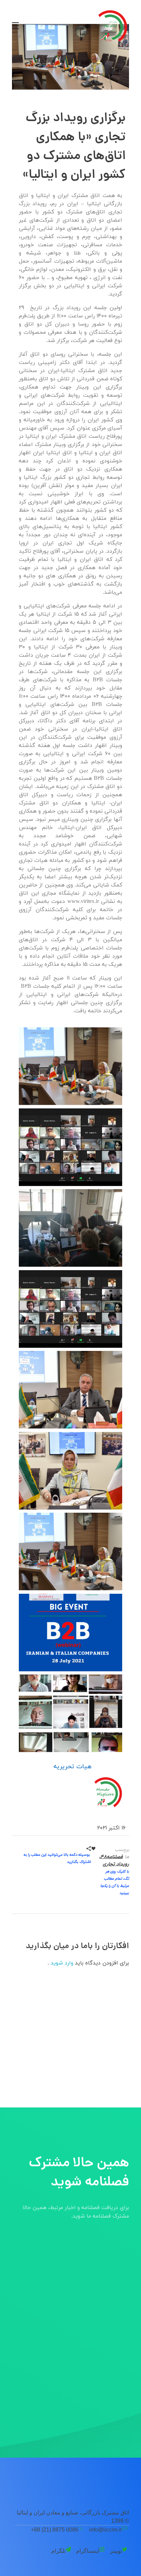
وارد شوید (61, 1963)
